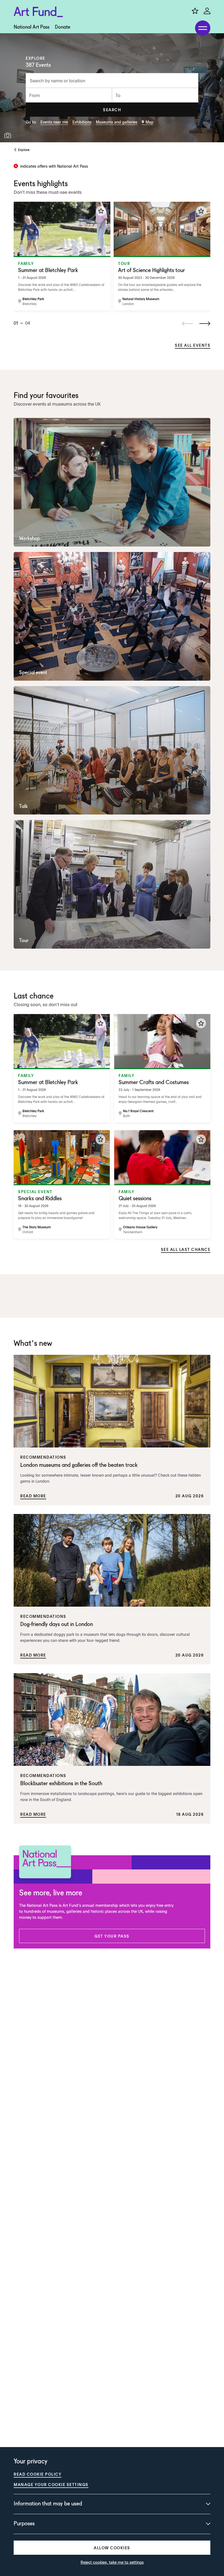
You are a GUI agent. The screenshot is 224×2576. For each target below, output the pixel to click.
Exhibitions (82, 122)
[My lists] (195, 11)
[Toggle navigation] (203, 28)
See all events (193, 345)
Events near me (54, 122)
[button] (112, 110)
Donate (63, 27)
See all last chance (186, 1249)
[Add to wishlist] (101, 211)
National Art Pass (32, 27)
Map (150, 122)
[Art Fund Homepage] (38, 12)
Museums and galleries (117, 122)
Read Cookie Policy (38, 2474)
